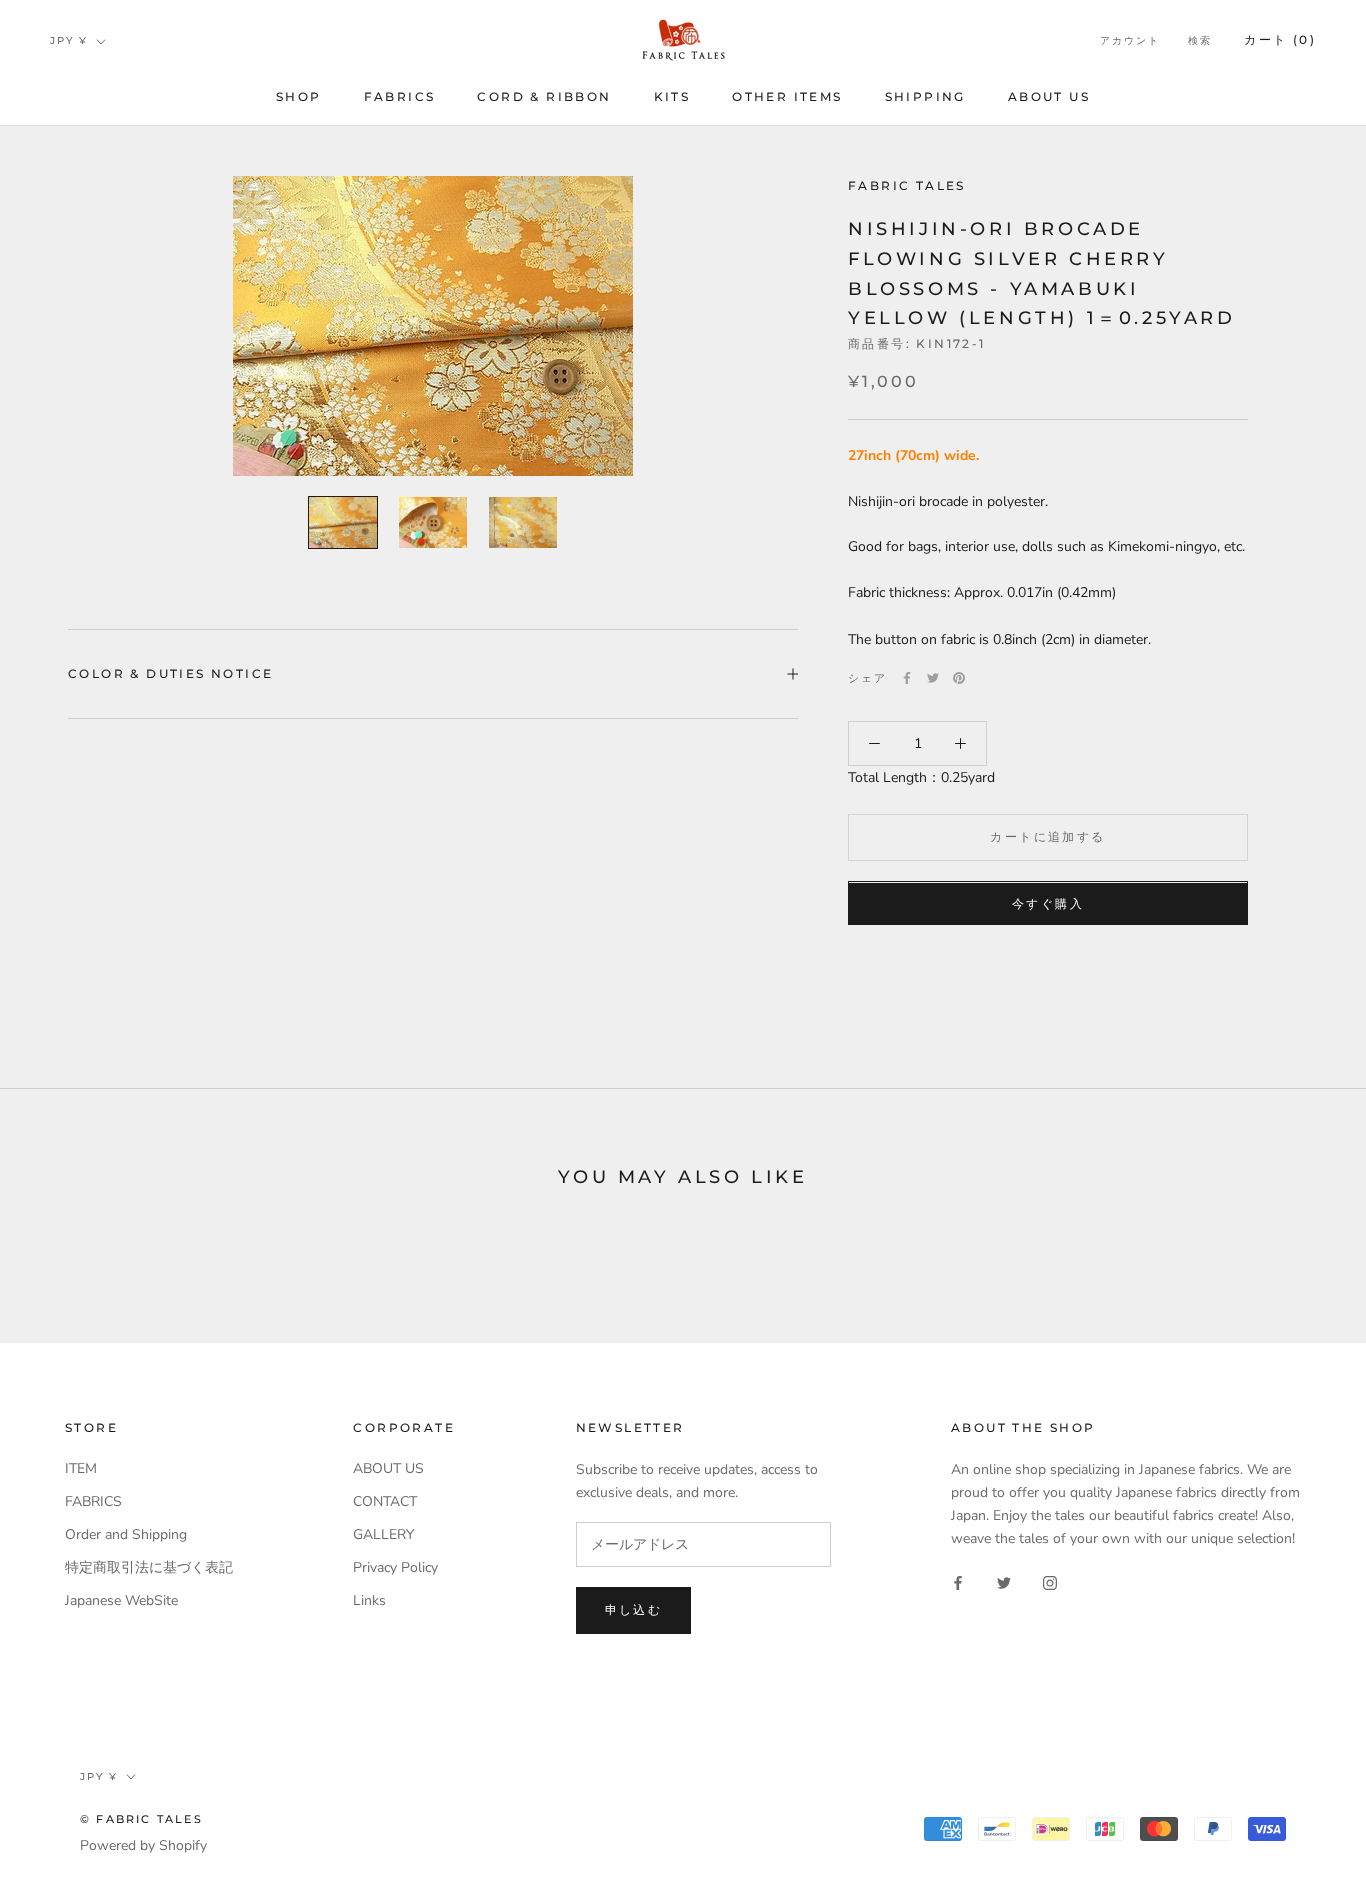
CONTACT (385, 1501)
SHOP (299, 96)
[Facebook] (907, 678)
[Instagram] (1050, 1581)
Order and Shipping (126, 1534)
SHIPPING (925, 96)
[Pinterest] (959, 678)
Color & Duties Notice (170, 673)
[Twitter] (933, 678)
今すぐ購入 (1048, 904)
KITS (672, 96)
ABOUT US (1049, 96)
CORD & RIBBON (544, 96)
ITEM (81, 1468)
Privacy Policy (395, 1567)
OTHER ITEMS (787, 96)
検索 (1200, 40)
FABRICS (400, 96)
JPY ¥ (69, 40)
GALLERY (383, 1534)
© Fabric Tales (141, 1819)
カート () (1280, 39)
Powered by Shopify (143, 1845)
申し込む (634, 1609)
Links (369, 1600)
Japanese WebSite (121, 1600)
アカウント (1130, 40)
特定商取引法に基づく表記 (149, 1567)
